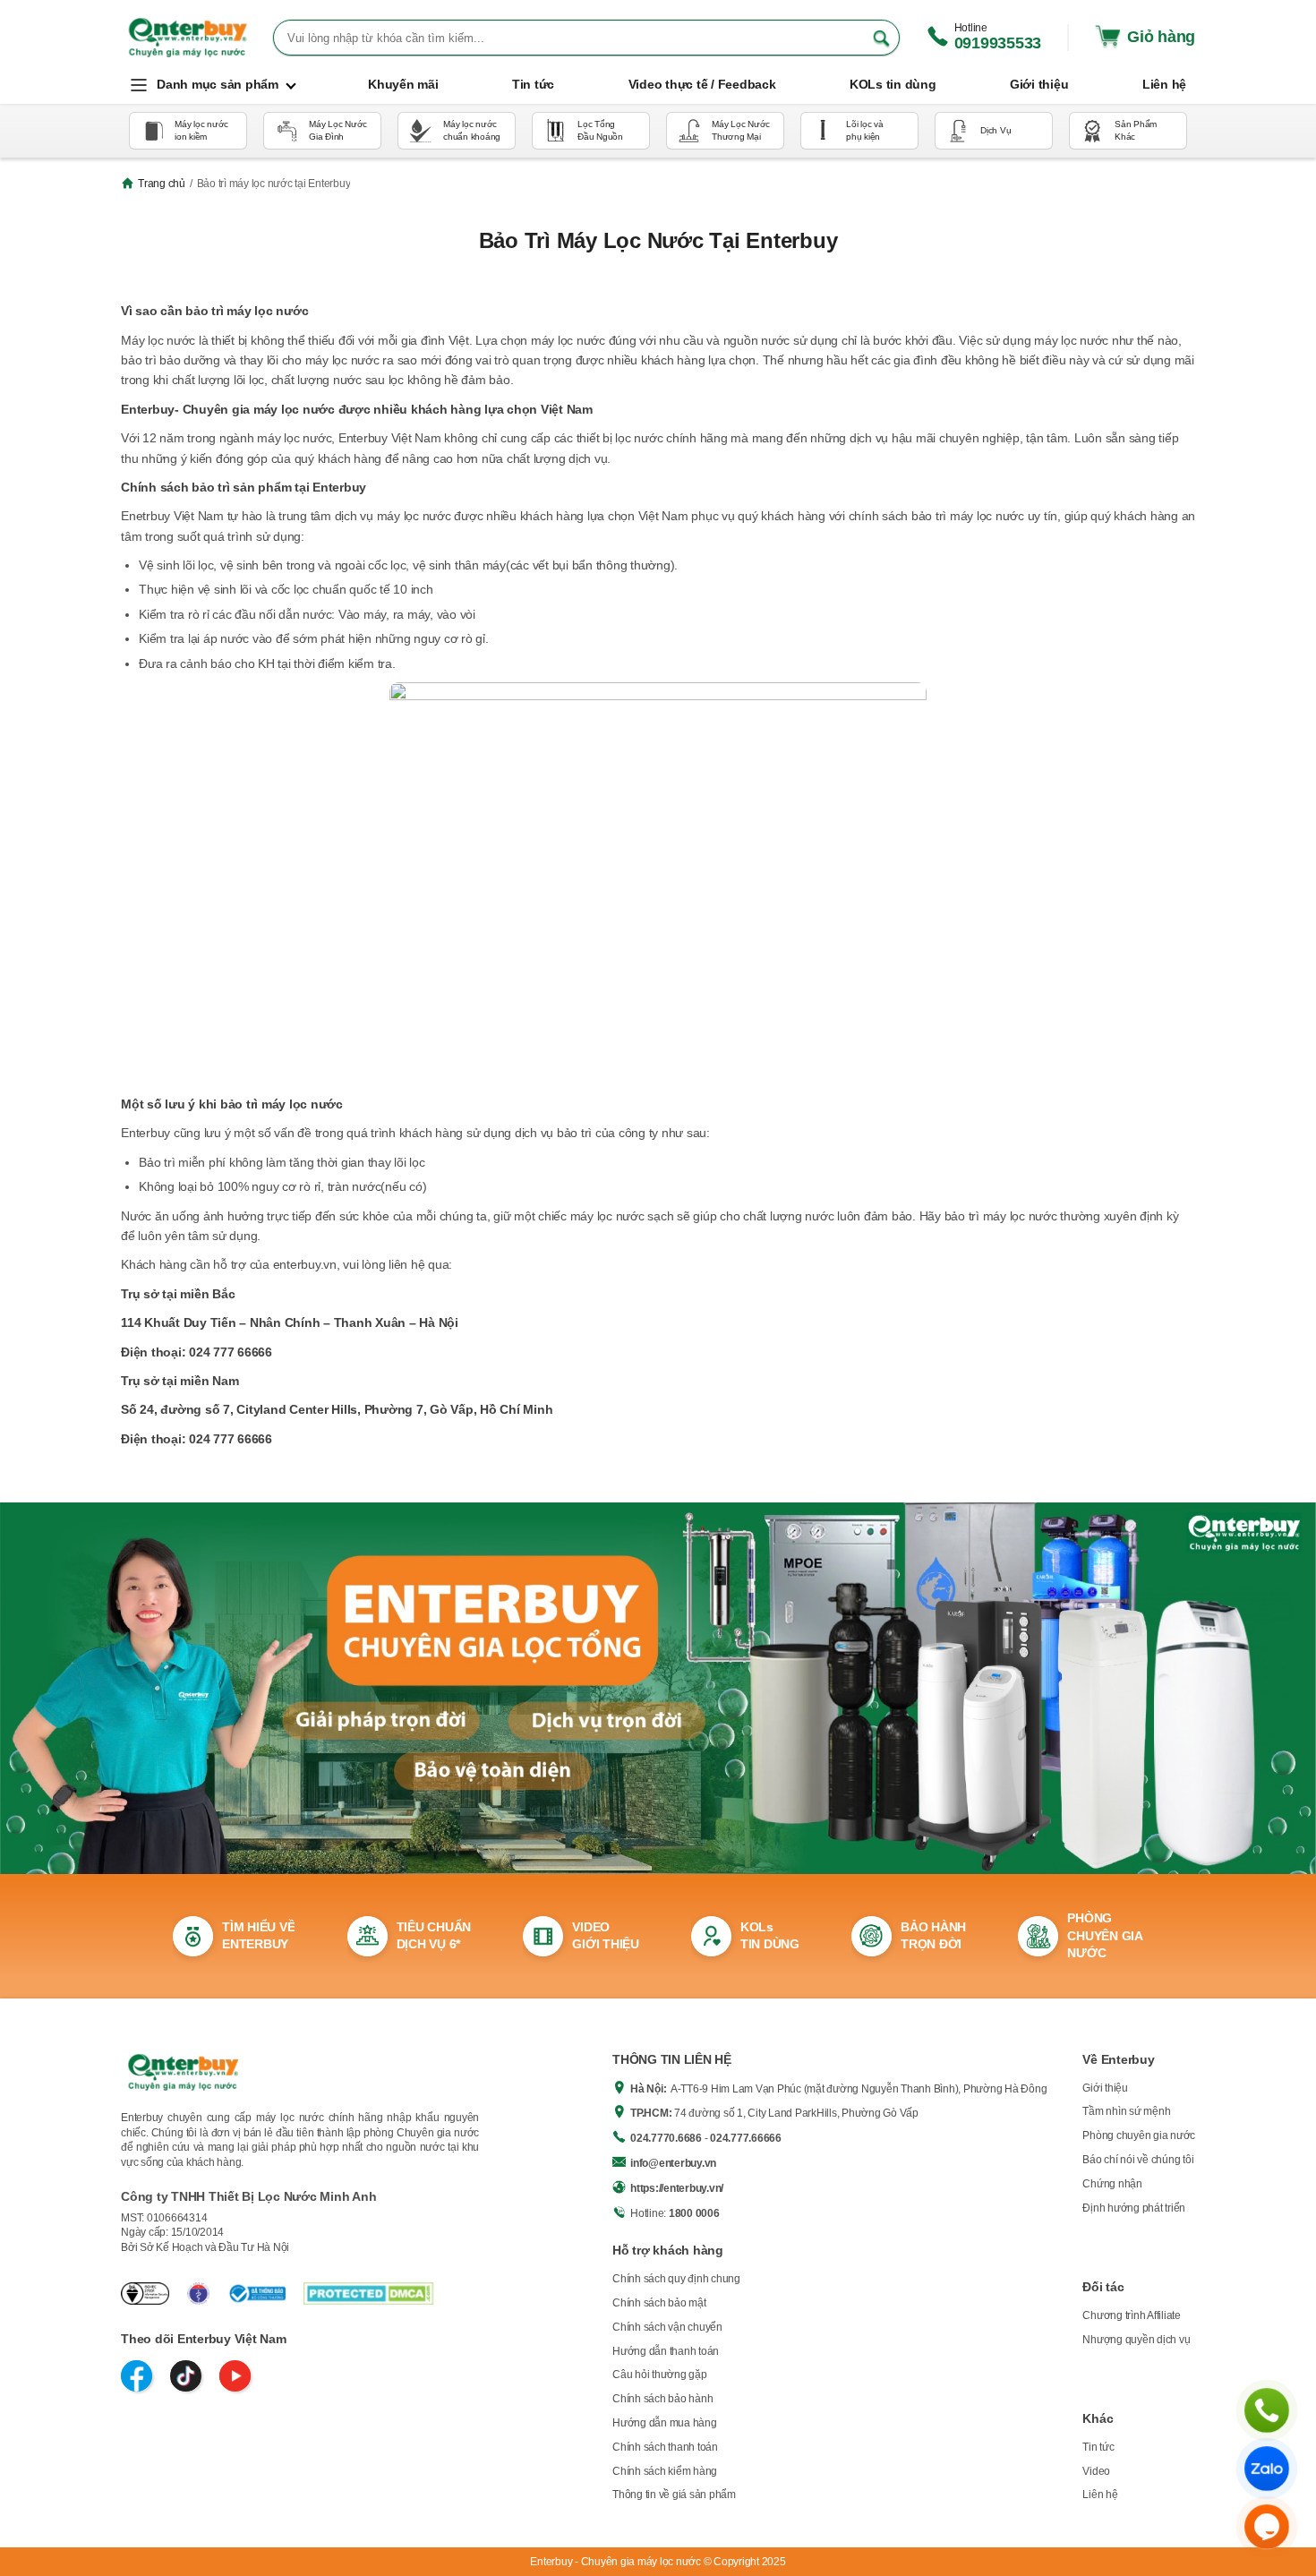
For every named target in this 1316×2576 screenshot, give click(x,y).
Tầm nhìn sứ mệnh (1126, 2111)
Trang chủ (162, 184)
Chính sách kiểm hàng (665, 2471)
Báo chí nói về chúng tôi (1138, 2160)
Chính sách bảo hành (662, 2399)
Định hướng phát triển (1134, 2208)
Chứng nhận (1112, 2184)
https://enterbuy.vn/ (677, 2188)
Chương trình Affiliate (1132, 2315)
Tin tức (1098, 2447)
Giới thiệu (1105, 2088)
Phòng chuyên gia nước (1139, 2135)
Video (1096, 2471)
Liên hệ (1100, 2495)
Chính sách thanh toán (665, 2447)
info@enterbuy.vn (673, 2163)
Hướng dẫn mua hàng (665, 2423)
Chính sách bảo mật (659, 2303)
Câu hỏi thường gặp (660, 2375)
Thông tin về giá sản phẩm (674, 2495)
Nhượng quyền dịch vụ (1136, 2340)
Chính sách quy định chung (676, 2279)
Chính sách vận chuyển (667, 2327)
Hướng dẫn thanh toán (666, 2351)
